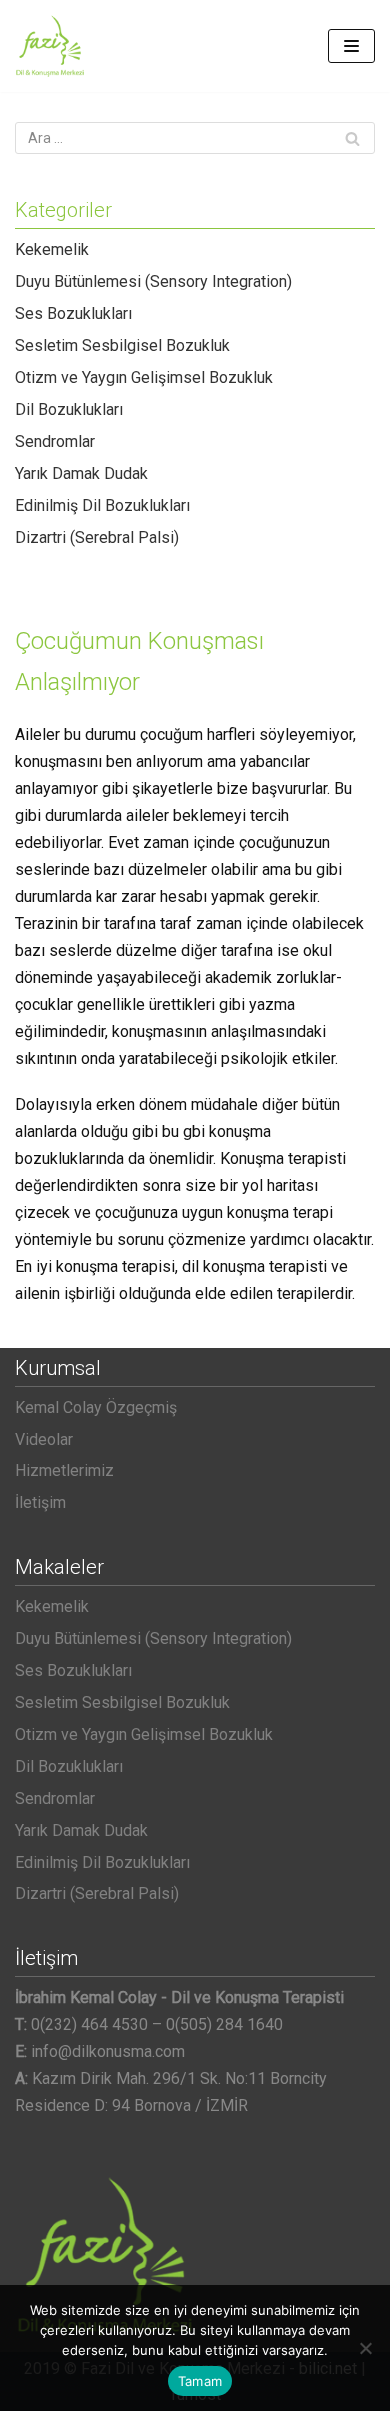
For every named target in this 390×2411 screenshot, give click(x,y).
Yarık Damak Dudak (81, 473)
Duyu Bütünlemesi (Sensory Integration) (153, 281)
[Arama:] (195, 138)
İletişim (40, 1502)
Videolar (44, 1439)
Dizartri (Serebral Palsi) (97, 537)
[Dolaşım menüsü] (351, 46)
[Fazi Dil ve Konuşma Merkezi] (50, 46)
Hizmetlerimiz (64, 1470)
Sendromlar (55, 441)
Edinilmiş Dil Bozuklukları (102, 505)
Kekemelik (52, 249)
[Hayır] (365, 2348)
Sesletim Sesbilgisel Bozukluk (122, 345)
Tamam (200, 2381)
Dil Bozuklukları (69, 409)
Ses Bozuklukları (73, 313)
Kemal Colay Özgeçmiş (96, 1407)
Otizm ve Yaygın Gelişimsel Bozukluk (144, 377)
